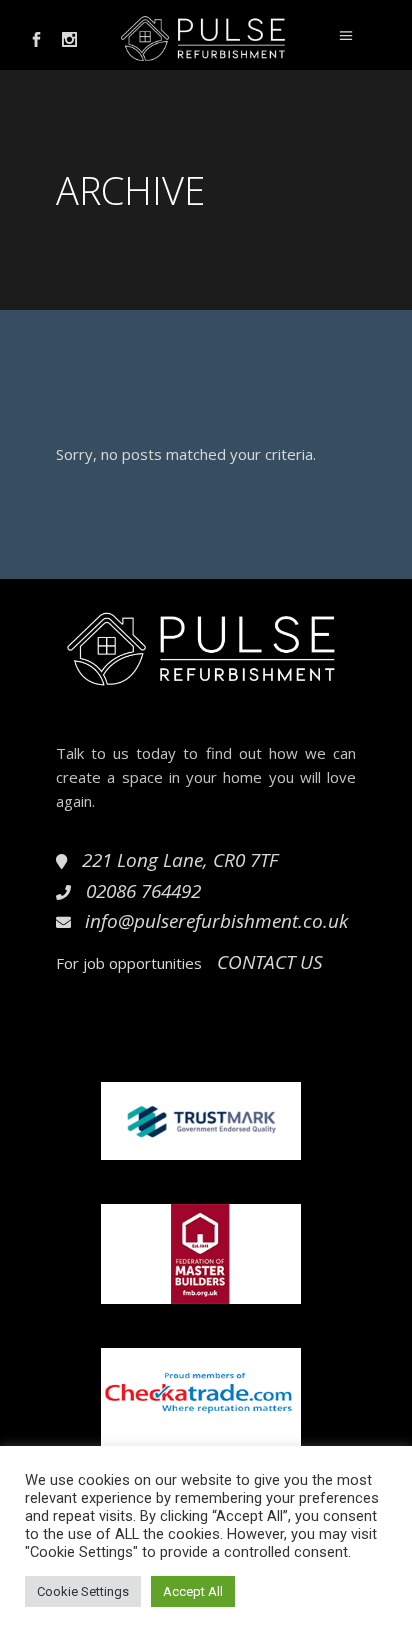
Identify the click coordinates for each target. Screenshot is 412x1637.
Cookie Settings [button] (83, 1591)
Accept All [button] (193, 1591)
